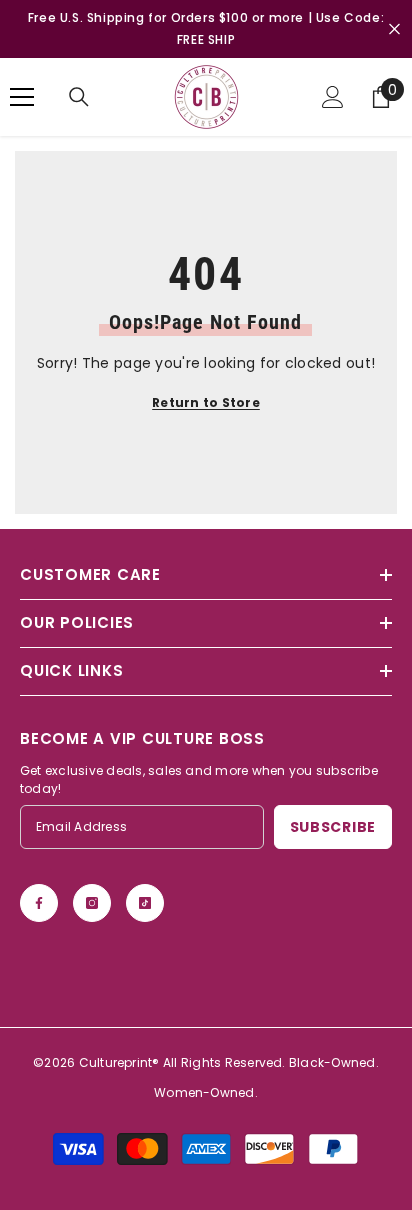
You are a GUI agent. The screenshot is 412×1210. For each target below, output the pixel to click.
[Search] (79, 97)
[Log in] (333, 97)
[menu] (22, 97)
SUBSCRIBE (333, 827)
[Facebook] (39, 903)
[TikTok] (145, 903)
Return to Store (206, 402)
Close (394, 29)
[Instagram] (92, 903)
